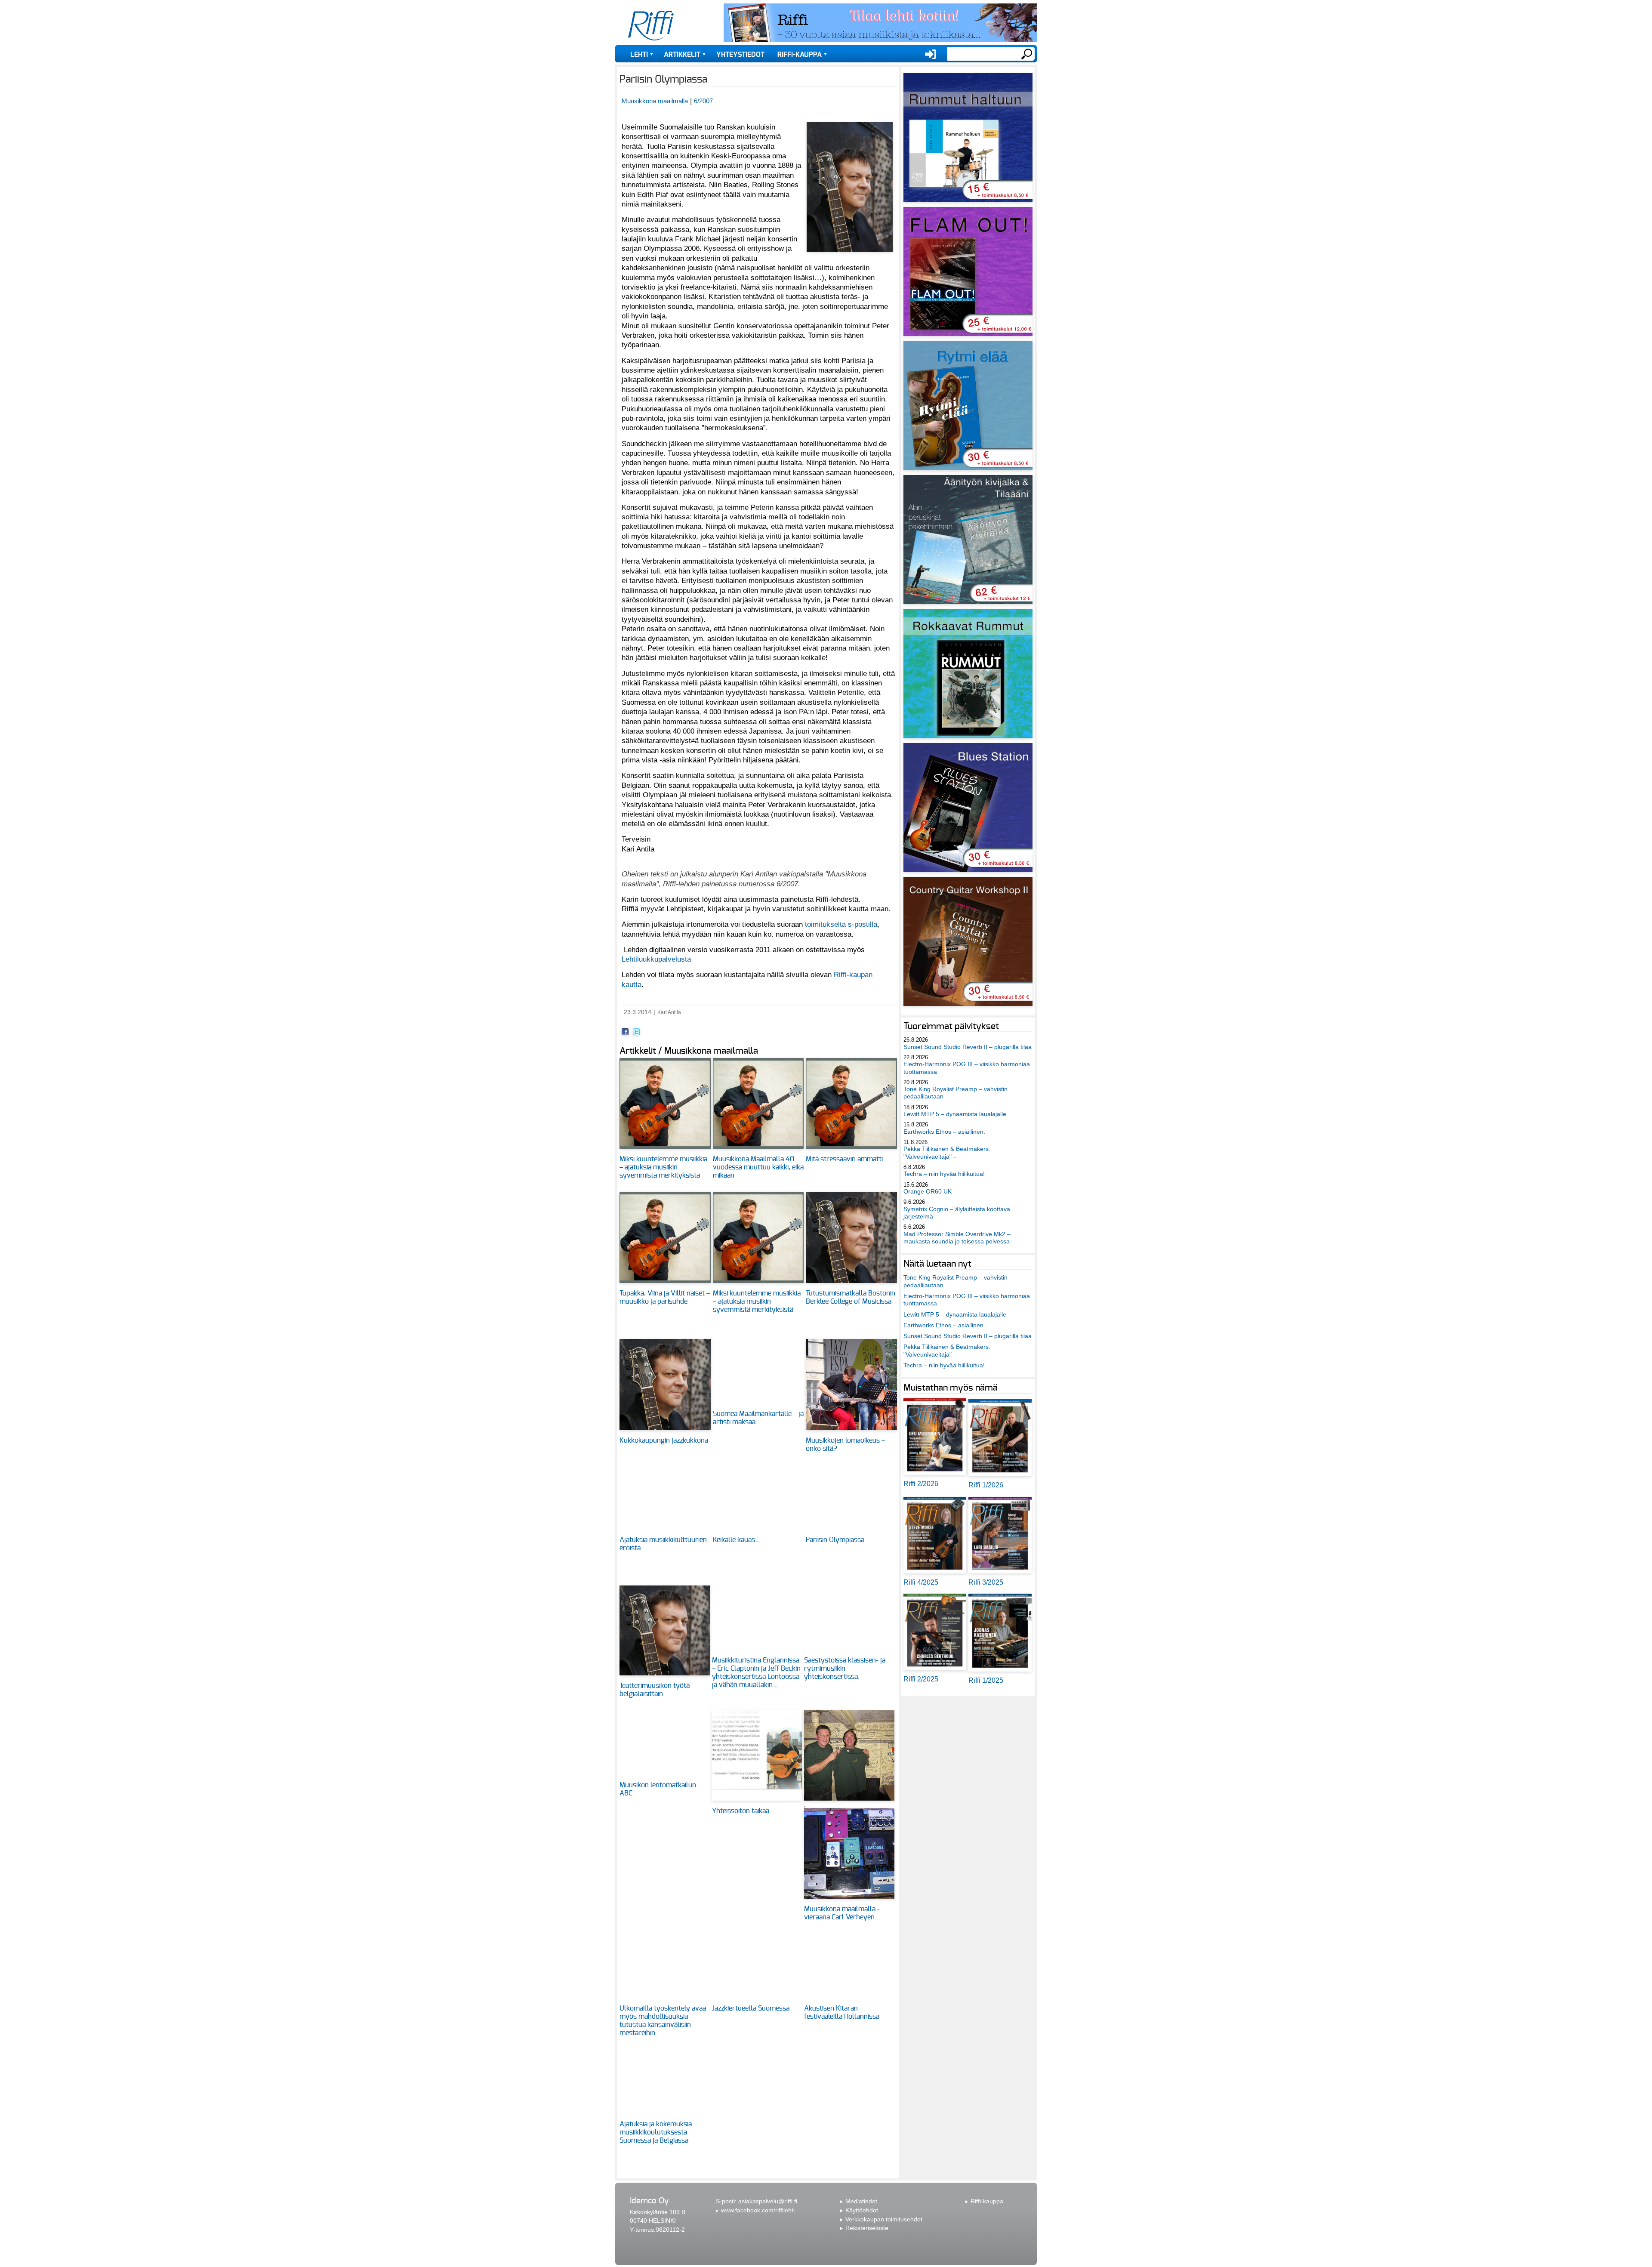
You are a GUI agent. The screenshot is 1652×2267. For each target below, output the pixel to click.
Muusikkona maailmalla (655, 101)
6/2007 (703, 101)
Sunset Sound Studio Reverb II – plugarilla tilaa (968, 1047)
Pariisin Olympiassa (835, 1540)
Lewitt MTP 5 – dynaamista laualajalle (955, 1114)
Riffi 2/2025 (921, 1679)
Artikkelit (682, 55)
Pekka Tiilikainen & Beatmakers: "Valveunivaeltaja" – (947, 1152)
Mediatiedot (861, 2201)
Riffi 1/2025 (986, 1680)
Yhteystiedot (740, 55)
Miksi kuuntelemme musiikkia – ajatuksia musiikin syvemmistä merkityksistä (663, 1167)
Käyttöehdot (862, 2210)
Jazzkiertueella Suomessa (751, 2008)
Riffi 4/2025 (921, 1582)
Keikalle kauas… (737, 1540)
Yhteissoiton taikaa (741, 1811)
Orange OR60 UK (928, 1191)
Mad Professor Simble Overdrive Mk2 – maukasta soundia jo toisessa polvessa (957, 1238)
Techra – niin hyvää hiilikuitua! (944, 1174)
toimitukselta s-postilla (841, 924)
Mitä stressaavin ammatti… (847, 1159)
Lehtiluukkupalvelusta (656, 959)
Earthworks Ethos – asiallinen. (944, 1132)
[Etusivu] (651, 26)
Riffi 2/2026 (921, 1484)
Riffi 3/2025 (986, 1582)
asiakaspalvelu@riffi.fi (768, 2201)
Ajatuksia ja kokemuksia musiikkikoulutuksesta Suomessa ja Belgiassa (656, 2132)
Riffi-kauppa (800, 55)
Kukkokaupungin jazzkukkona (664, 1440)
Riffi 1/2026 (986, 1485)
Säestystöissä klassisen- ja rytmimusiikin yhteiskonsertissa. (845, 1669)
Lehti (639, 55)
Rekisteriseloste (867, 2228)
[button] (850, 256)
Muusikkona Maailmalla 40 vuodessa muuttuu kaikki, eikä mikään (758, 1167)
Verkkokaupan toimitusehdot (884, 2219)
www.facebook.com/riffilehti (758, 2210)
